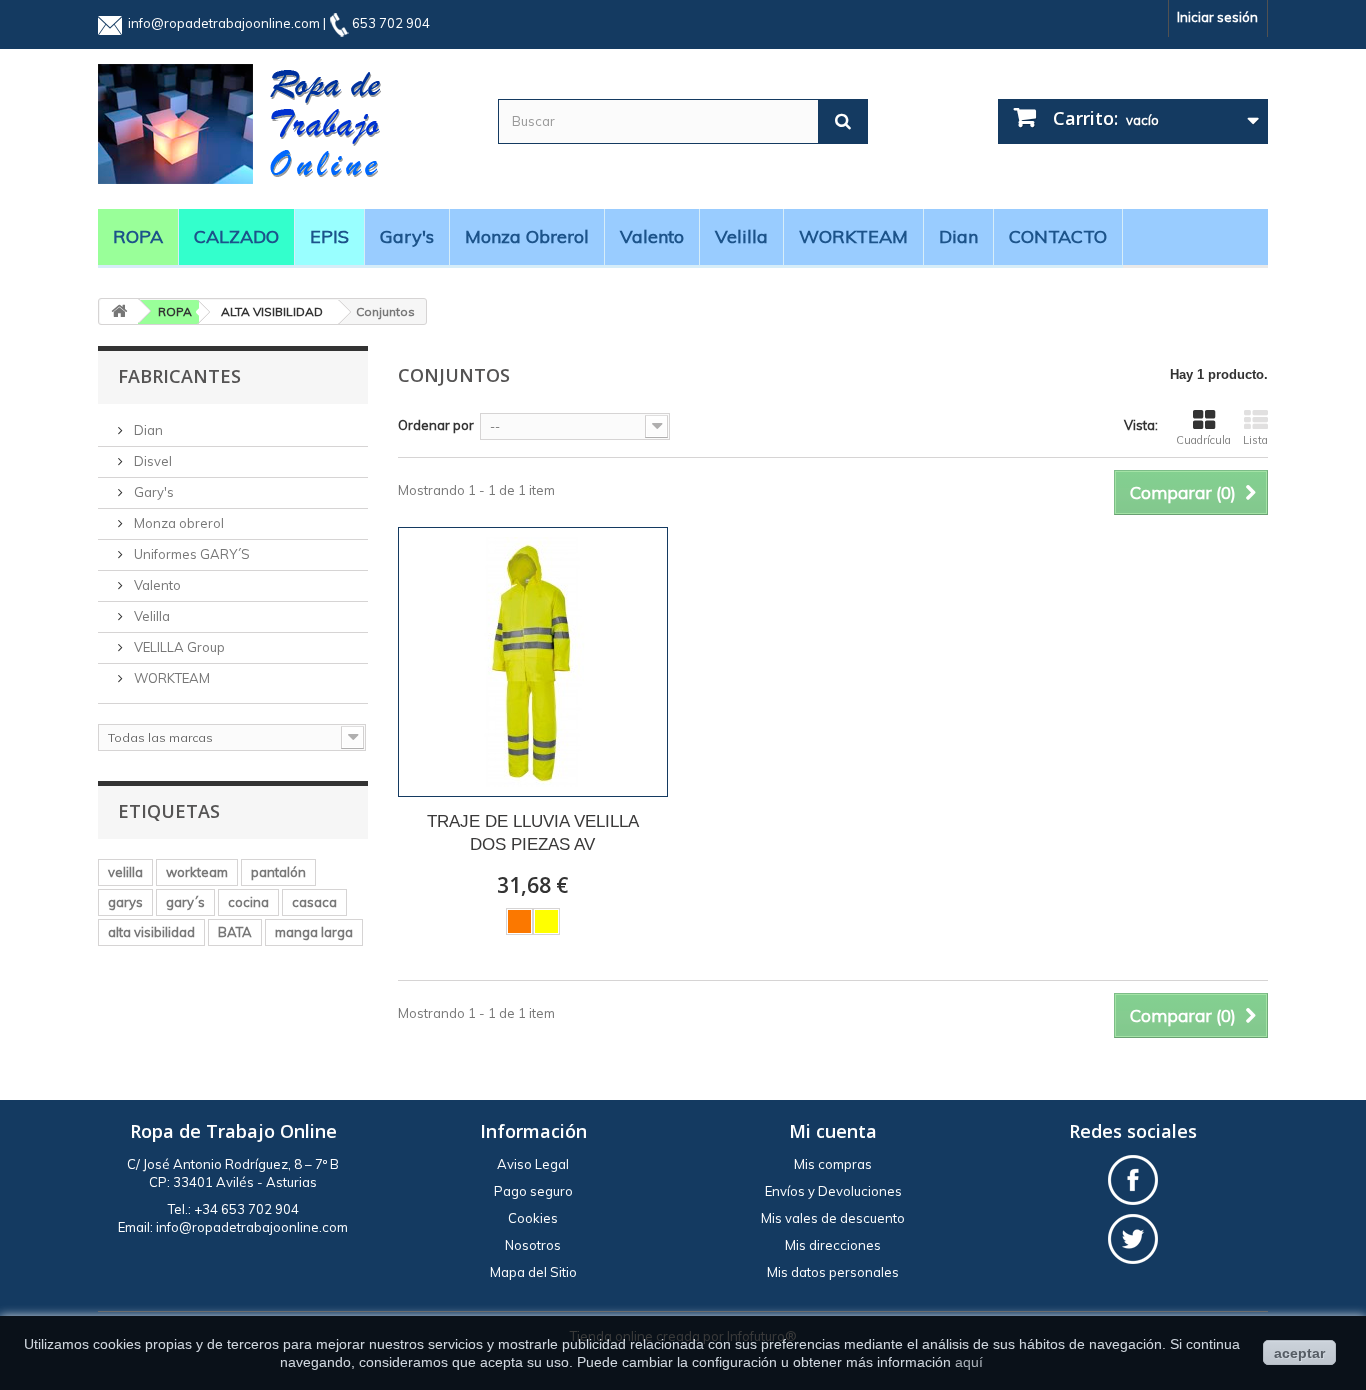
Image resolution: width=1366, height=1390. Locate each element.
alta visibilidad (151, 932)
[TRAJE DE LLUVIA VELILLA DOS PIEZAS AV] (533, 662)
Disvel (151, 461)
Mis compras (833, 1164)
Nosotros (533, 1245)
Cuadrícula (1203, 440)
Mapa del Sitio (533, 1272)
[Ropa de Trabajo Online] (283, 124)
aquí (969, 1362)
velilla (125, 872)
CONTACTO (1058, 236)
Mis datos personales (833, 1272)
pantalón (278, 872)
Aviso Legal (533, 1164)
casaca (314, 902)
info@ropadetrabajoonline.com (224, 23)
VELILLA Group (178, 647)
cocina (248, 902)
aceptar (1299, 1353)
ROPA (138, 236)
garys (125, 902)
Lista (1255, 440)
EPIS (329, 236)
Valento (652, 236)
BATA (235, 932)
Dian (958, 236)
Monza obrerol (527, 236)
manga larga (314, 932)
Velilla (741, 236)
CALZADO (236, 236)
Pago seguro (533, 1191)
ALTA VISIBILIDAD (272, 311)
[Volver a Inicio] (119, 311)
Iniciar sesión (1217, 17)
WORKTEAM (853, 236)
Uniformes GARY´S (190, 554)
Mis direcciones (833, 1245)
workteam (197, 872)
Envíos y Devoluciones (833, 1191)
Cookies (533, 1218)
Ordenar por (436, 425)
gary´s (185, 902)
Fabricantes (179, 376)
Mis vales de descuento (833, 1218)
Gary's (407, 236)
